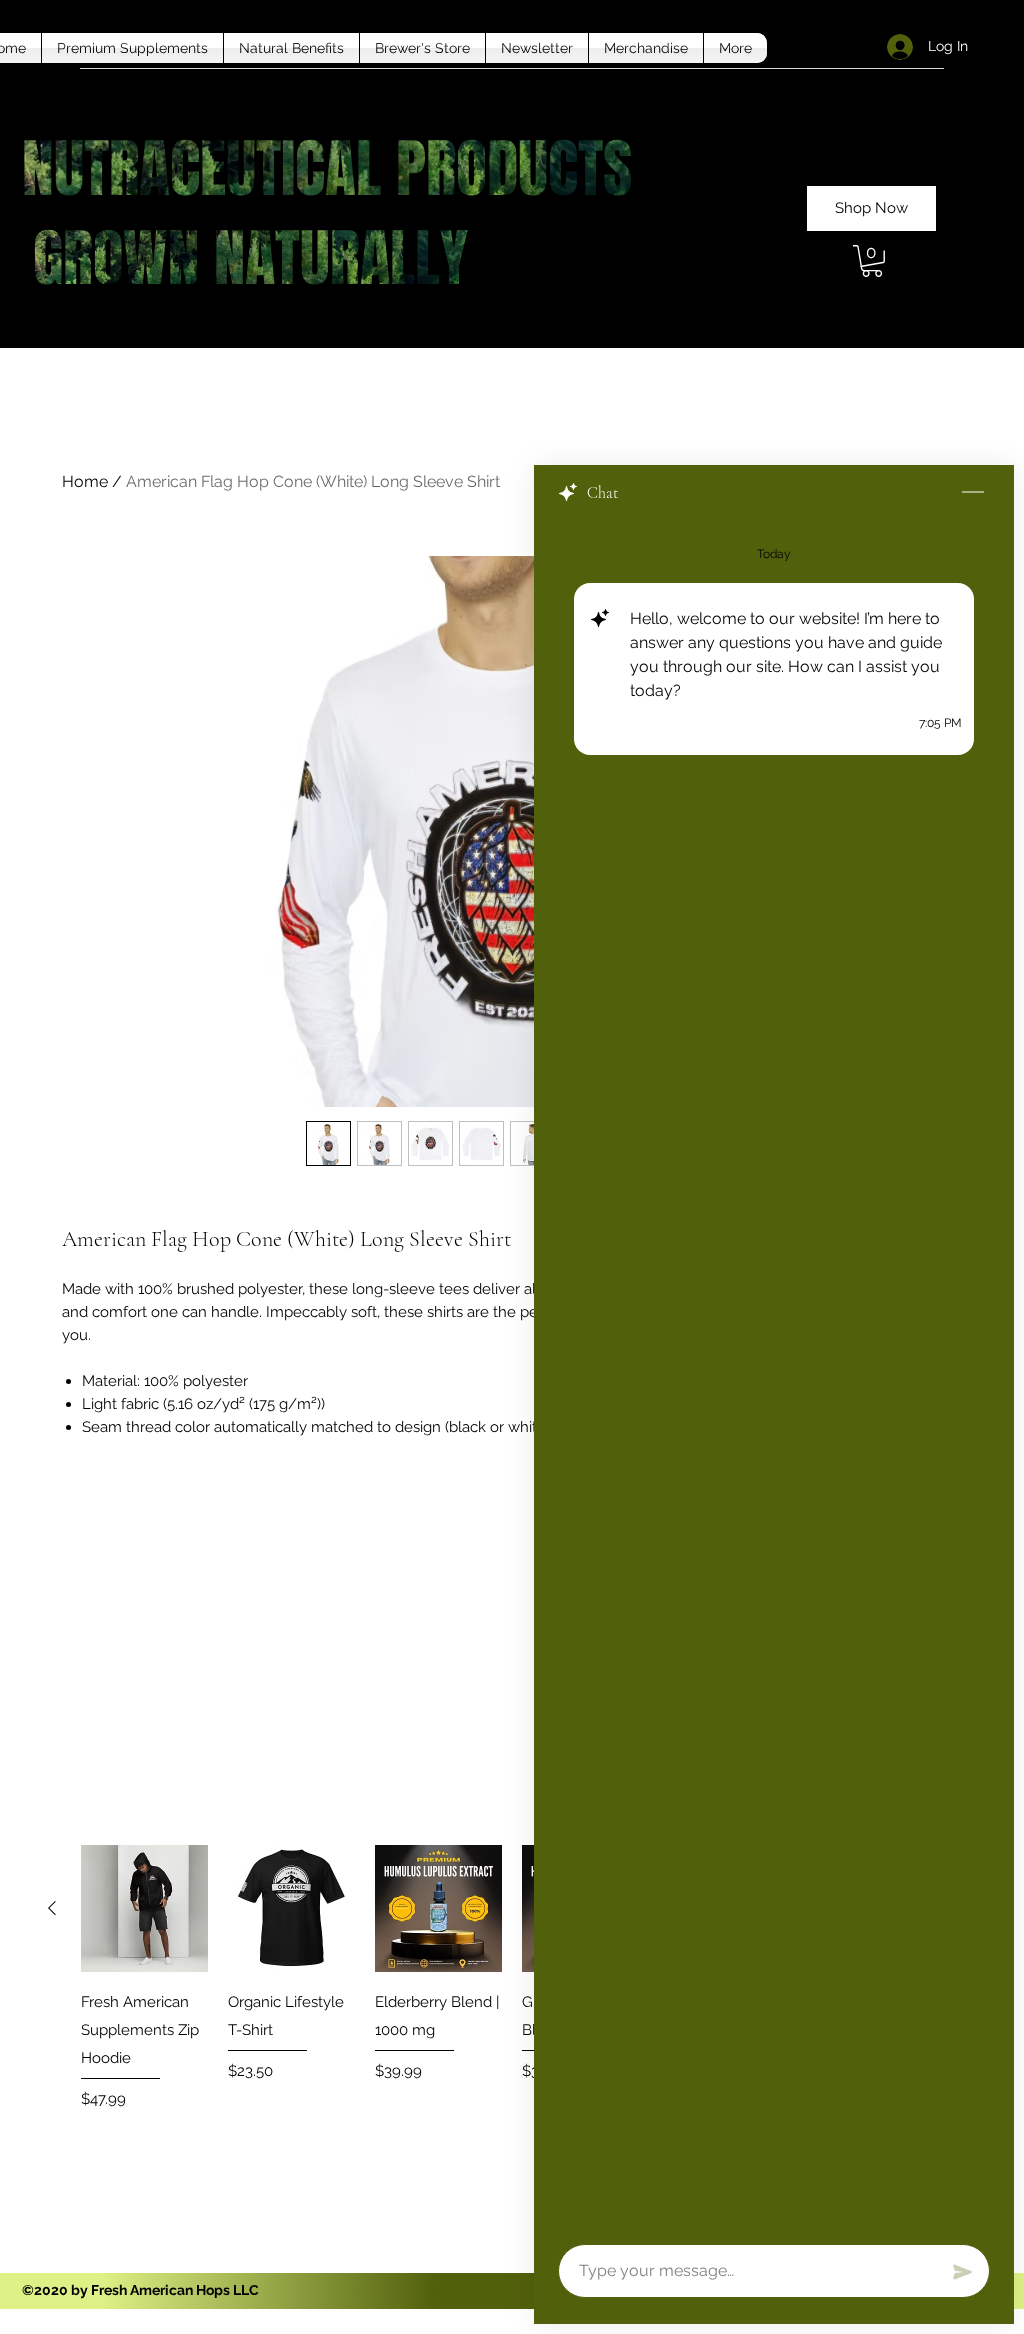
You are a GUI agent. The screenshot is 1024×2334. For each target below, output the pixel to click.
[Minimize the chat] (973, 493)
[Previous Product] (52, 1908)
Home (85, 481)
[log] (774, 1376)
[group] (512, 1992)
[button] (872, 261)
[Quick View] (144, 1908)
